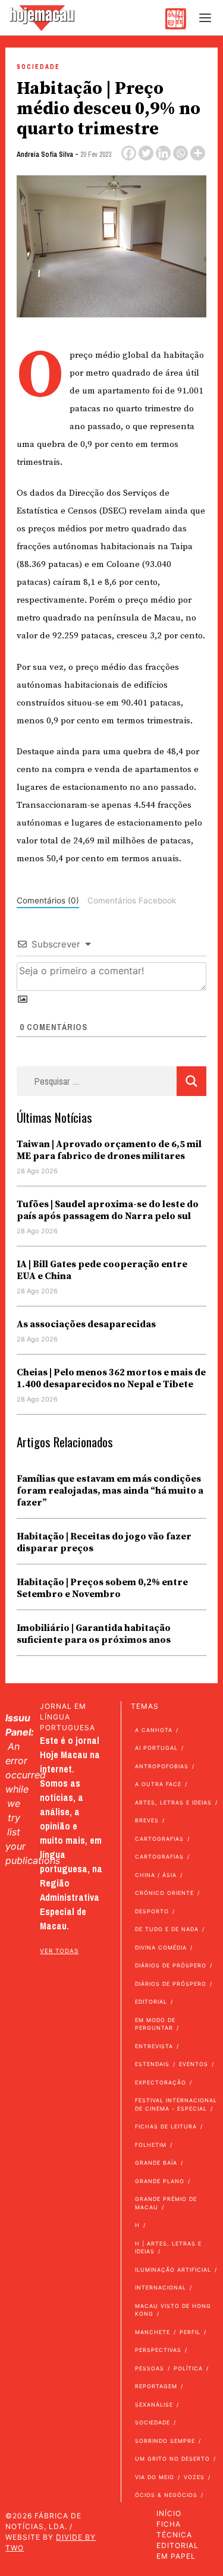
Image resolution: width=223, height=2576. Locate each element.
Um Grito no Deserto (172, 2459)
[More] (198, 153)
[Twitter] (146, 153)
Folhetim (151, 2145)
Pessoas (150, 2368)
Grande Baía (156, 2163)
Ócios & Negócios (166, 2495)
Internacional (161, 2287)
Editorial (151, 2002)
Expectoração (161, 2082)
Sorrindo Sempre (165, 2441)
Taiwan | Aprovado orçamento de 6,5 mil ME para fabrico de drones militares (109, 1150)
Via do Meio (155, 2477)
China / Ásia (156, 1875)
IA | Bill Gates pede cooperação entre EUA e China (102, 1270)
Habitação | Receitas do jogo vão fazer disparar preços (104, 1542)
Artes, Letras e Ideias (173, 1802)
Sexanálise (154, 2405)
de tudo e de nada (167, 1929)
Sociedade (38, 67)
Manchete (153, 2332)
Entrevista (154, 2046)
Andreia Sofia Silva (45, 155)
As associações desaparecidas (86, 1324)
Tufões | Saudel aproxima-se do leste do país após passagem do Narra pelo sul (108, 1210)
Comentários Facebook (132, 900)
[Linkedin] (163, 153)
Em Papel (176, 2556)
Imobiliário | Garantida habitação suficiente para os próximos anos (94, 1634)
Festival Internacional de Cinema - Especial (176, 2104)
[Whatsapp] (180, 153)
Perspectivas (158, 2350)
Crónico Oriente (164, 1893)
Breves (147, 1820)
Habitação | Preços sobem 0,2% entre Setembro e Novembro (102, 1588)
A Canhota (154, 1730)
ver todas (59, 1951)
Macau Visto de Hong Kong (173, 2310)
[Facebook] (129, 153)
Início (169, 2513)
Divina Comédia (161, 1947)
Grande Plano (160, 2181)
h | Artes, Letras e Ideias (168, 2248)
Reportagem (156, 2386)
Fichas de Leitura (166, 2126)
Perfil (190, 2332)
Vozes (194, 2477)
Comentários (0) (48, 900)
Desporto (152, 1911)
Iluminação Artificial (173, 2270)
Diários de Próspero (171, 1965)
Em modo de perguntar (155, 2024)
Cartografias (159, 1839)
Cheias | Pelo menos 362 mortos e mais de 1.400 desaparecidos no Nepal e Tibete (111, 1378)
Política (188, 2368)
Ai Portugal (156, 1748)
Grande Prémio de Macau (166, 2203)
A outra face (158, 1784)
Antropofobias (162, 1766)
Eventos (194, 2064)
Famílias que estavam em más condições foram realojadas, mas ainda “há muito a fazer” (110, 1491)
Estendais (152, 2064)
